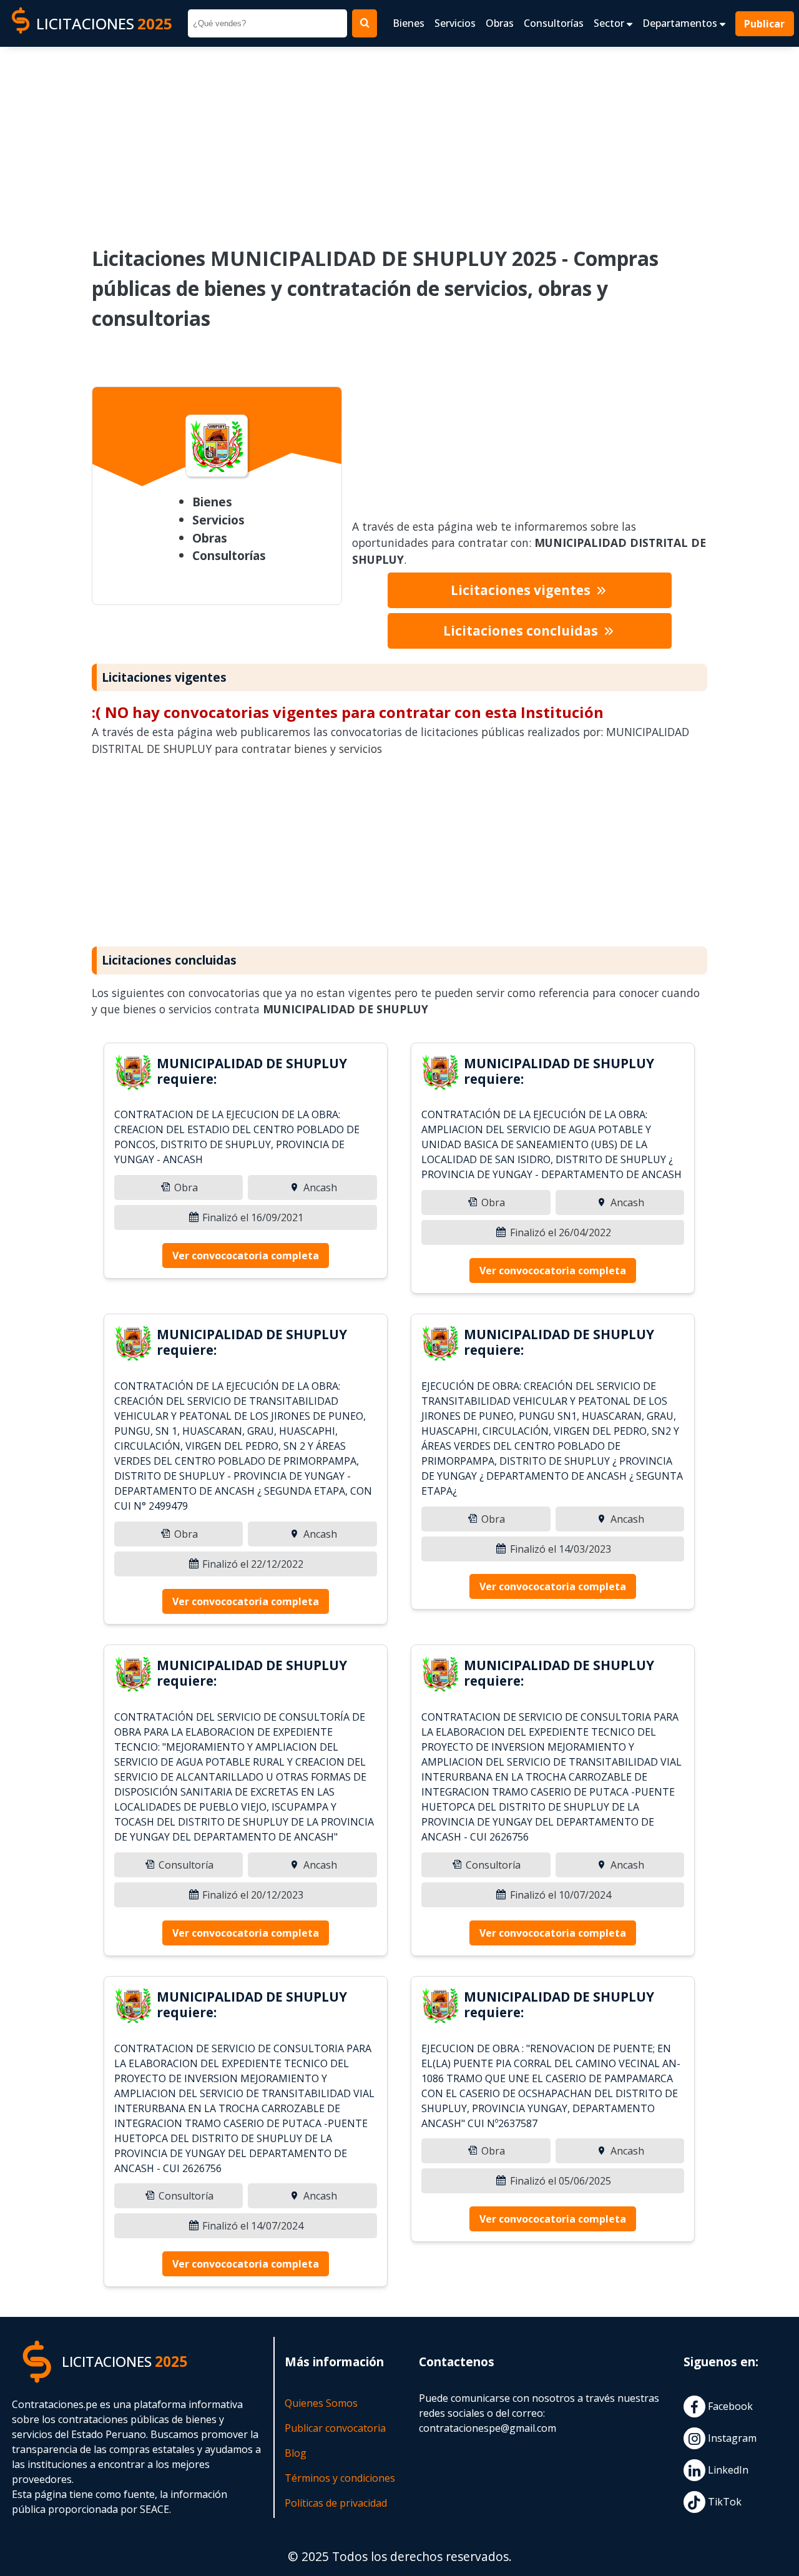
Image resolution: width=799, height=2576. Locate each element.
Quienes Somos (321, 2403)
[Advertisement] (399, 138)
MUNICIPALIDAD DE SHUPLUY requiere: (252, 1071)
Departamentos (681, 23)
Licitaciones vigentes (522, 590)
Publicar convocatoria (335, 2428)
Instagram (731, 2439)
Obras (500, 23)
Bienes (409, 23)
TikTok (723, 2502)
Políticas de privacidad (336, 2503)
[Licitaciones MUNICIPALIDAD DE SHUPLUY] (133, 1074)
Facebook (729, 2407)
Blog (296, 2453)
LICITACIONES (104, 23)
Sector (610, 23)
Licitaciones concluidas (522, 631)
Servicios (455, 23)
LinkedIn (727, 2470)
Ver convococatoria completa (246, 1256)
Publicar (765, 24)
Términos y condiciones (340, 2478)
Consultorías (554, 23)
